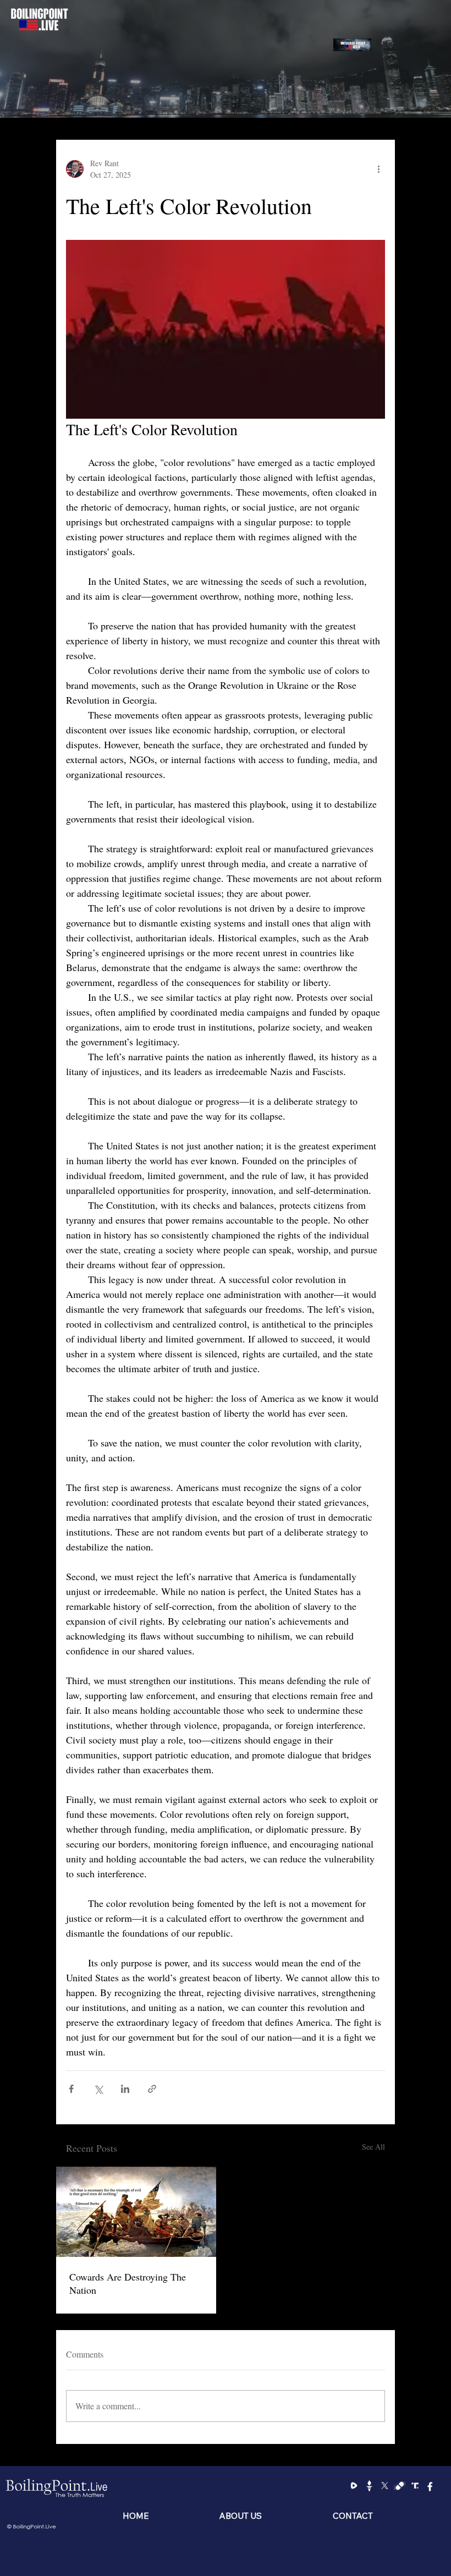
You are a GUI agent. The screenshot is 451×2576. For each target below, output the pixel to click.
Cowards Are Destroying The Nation (128, 2283)
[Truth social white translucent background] (415, 2485)
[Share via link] (152, 2089)
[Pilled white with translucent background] (400, 2485)
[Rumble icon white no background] (354, 2485)
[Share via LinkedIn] (125, 2089)
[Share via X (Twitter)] (98, 2089)
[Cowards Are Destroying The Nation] (136, 2212)
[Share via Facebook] (71, 2089)
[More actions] (378, 169)
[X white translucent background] (385, 2485)
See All (373, 2147)
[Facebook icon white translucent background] (430, 2485)
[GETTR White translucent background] (369, 2485)
